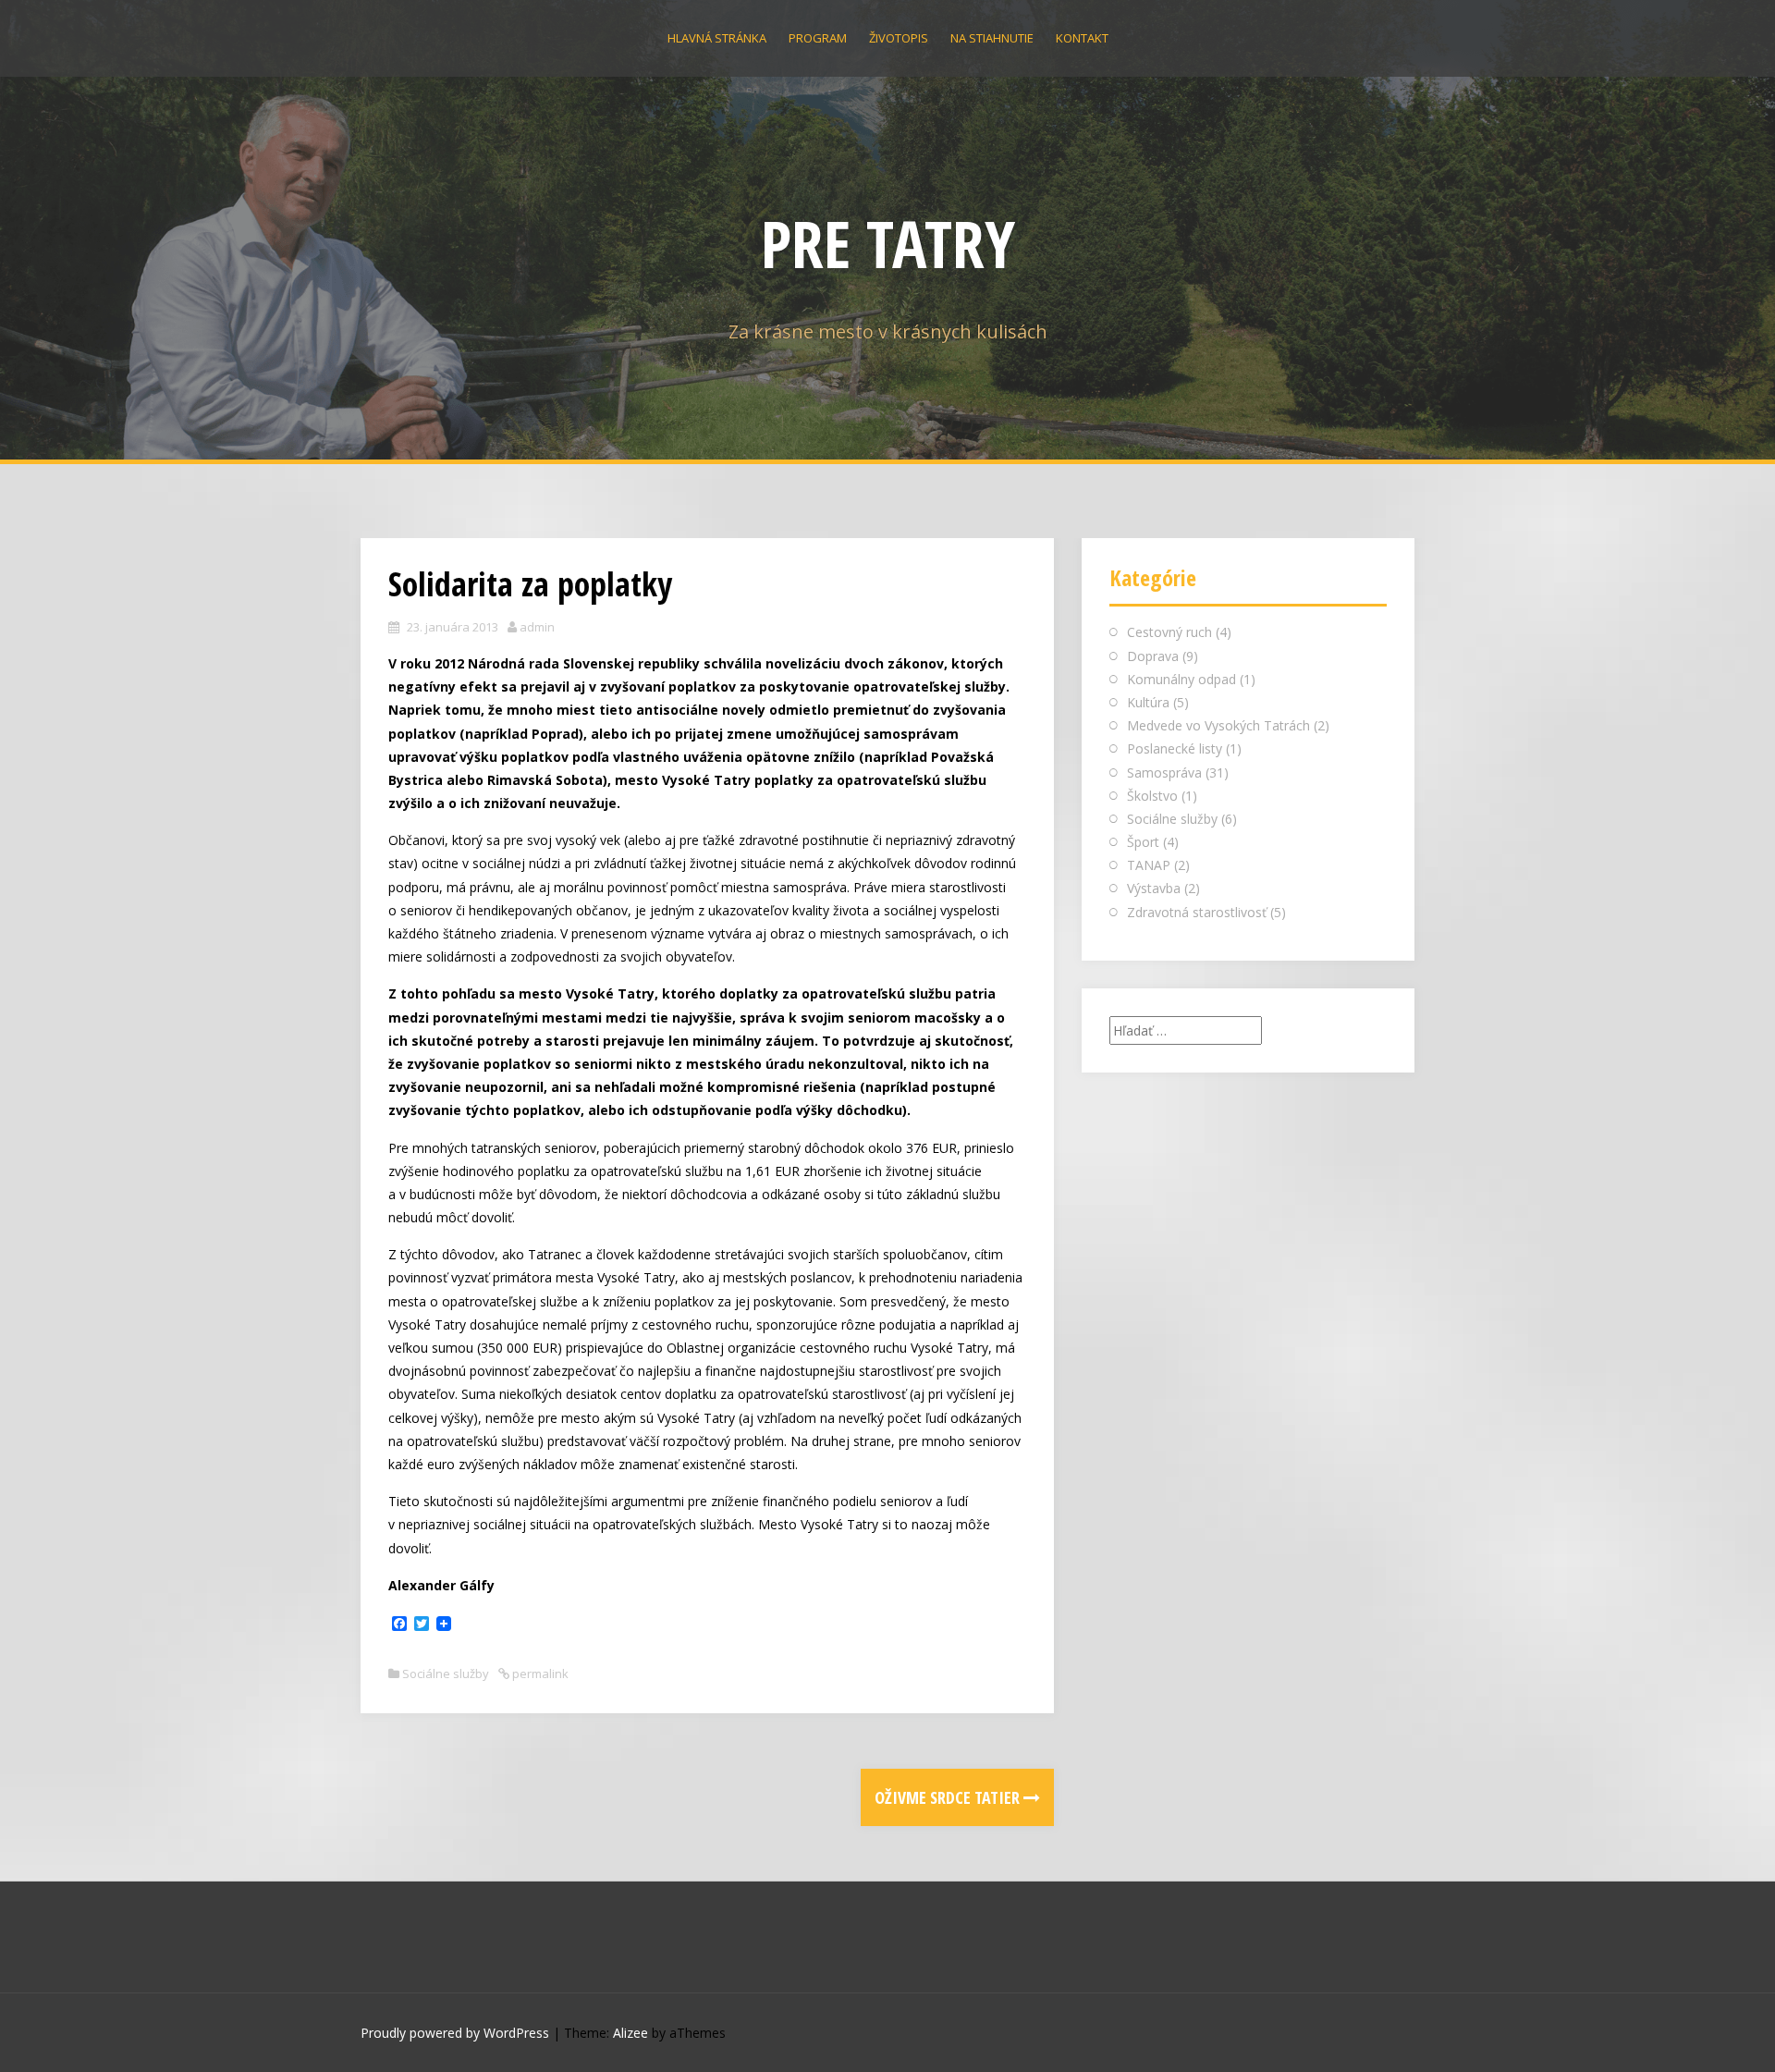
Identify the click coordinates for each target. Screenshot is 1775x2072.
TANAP (1149, 865)
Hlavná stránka (717, 38)
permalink (539, 1674)
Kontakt (1082, 38)
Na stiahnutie (992, 38)
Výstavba (1154, 888)
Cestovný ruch (1169, 632)
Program (818, 38)
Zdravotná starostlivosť (1197, 912)
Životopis (899, 38)
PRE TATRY (888, 243)
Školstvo (1152, 796)
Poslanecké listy (1175, 748)
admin (537, 627)
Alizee (630, 2033)
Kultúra (1148, 702)
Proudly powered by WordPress (455, 2033)
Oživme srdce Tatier (949, 1797)
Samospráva (1164, 772)
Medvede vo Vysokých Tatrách (1218, 725)
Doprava (1153, 656)
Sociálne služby (446, 1674)
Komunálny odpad (1181, 679)
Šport (1143, 842)
